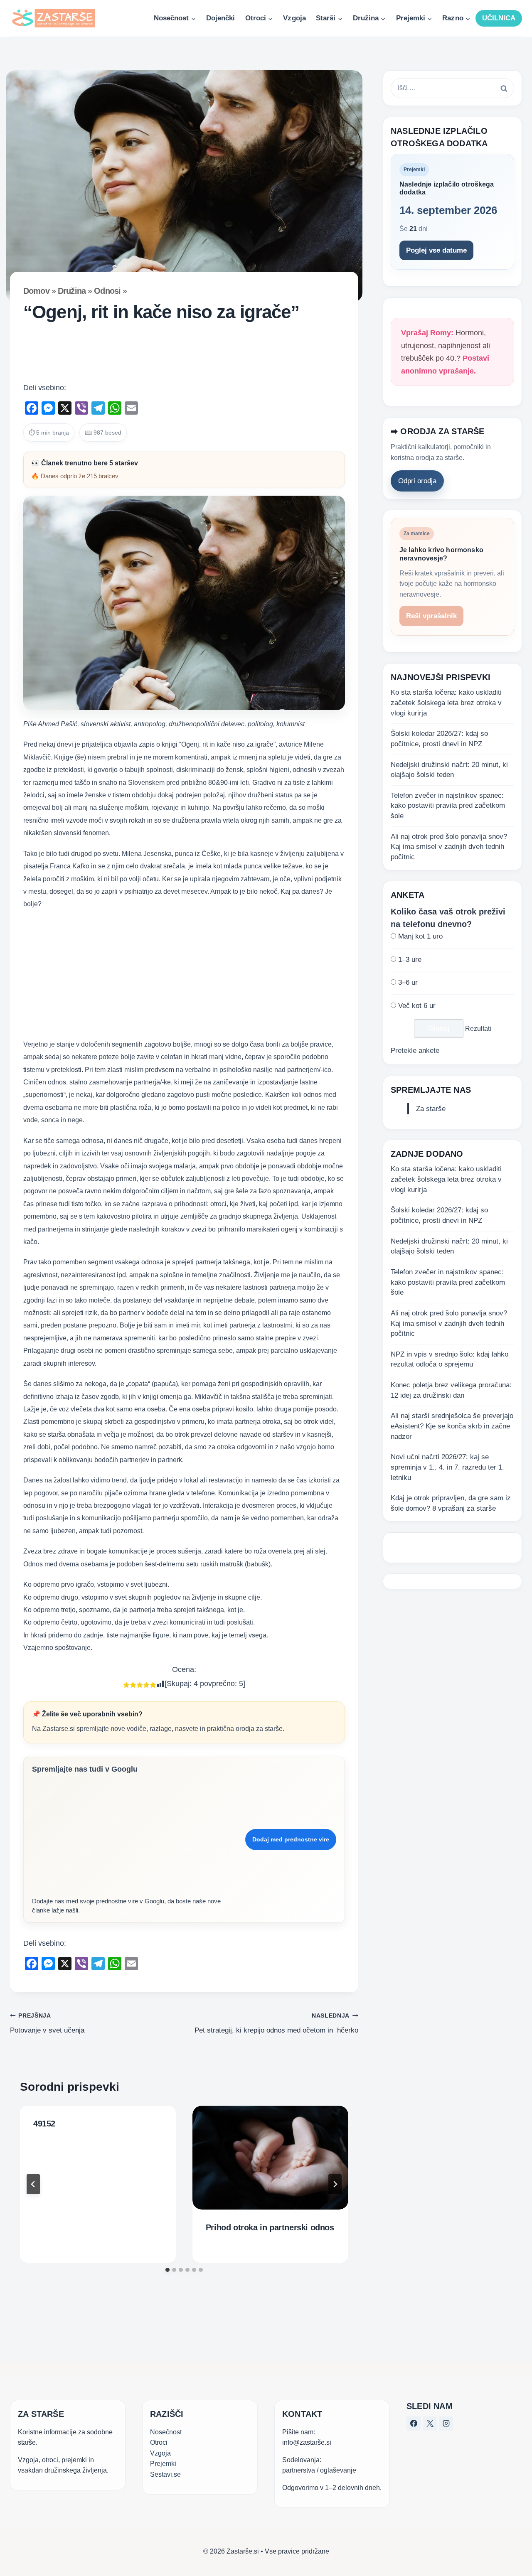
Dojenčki (220, 18)
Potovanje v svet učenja (47, 2023)
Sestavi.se (165, 2474)
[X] (430, 2424)
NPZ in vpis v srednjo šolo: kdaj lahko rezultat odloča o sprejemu (449, 1359)
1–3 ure (410, 960)
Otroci (159, 2442)
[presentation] (270, 2158)
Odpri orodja (417, 481)
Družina (72, 291)
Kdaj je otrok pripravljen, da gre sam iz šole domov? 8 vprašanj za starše (451, 1503)
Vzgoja (294, 18)
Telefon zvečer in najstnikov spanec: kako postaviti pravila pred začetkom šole (448, 806)
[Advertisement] (184, 355)
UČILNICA (499, 18)
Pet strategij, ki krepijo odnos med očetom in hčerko (276, 2023)
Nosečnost (166, 2432)
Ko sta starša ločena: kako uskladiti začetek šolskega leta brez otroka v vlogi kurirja (446, 703)
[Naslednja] (335, 2184)
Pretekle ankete (415, 1051)
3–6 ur (408, 982)
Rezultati (478, 1029)
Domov (36, 291)
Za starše (431, 1109)
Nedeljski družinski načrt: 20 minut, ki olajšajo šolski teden (449, 770)
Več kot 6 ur (417, 1006)
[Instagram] (446, 2424)
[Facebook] (414, 2424)
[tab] (167, 2270)
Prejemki (163, 2464)
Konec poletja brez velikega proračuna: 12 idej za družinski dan (451, 1390)
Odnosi (107, 291)
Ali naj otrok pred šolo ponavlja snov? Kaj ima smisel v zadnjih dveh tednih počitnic (449, 847)
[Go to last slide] (33, 2184)
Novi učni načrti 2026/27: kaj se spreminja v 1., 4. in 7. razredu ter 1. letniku (447, 1467)
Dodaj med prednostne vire (291, 1839)
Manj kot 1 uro (420, 936)
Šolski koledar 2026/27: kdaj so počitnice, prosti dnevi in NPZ (439, 739)
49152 (44, 2124)
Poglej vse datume (436, 250)
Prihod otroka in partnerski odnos (270, 2227)
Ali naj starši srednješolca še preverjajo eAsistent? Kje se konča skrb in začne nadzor (452, 1426)
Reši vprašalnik (431, 616)
